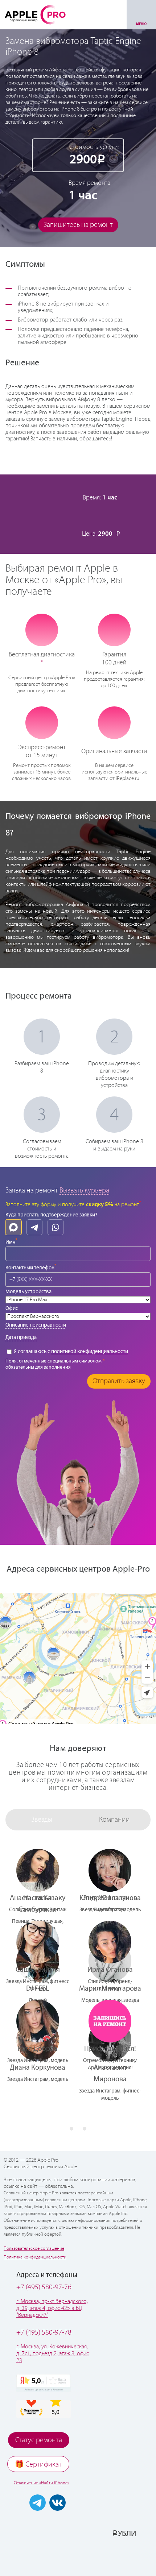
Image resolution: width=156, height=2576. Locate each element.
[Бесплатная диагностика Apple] (42, 630)
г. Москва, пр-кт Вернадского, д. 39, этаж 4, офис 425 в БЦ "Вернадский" (52, 2308)
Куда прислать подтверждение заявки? (51, 1215)
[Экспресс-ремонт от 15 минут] (42, 723)
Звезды (42, 1820)
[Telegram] (34, 1227)
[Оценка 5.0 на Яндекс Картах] (44, 2383)
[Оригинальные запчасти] (114, 723)
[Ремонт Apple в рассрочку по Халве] (115, 2557)
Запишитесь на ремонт (78, 225)
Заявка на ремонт (32, 1190)
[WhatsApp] (56, 1227)
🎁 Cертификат (38, 2465)
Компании (114, 1820)
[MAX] (13, 1227)
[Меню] (141, 15)
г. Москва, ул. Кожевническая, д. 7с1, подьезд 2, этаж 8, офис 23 (53, 2354)
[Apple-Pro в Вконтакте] (58, 2503)
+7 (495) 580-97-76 (44, 2287)
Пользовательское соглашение (34, 2249)
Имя (11, 1241)
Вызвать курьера (84, 1190)
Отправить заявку (119, 1381)
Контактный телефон (31, 1267)
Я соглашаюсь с (70, 1352)
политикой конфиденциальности (90, 1352)
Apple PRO (35, 14)
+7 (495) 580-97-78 (44, 2333)
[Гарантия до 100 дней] (114, 630)
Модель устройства (28, 1292)
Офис (12, 1308)
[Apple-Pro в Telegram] (38, 2503)
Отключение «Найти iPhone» (42, 2483)
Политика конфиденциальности (35, 2257)
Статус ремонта (39, 2440)
